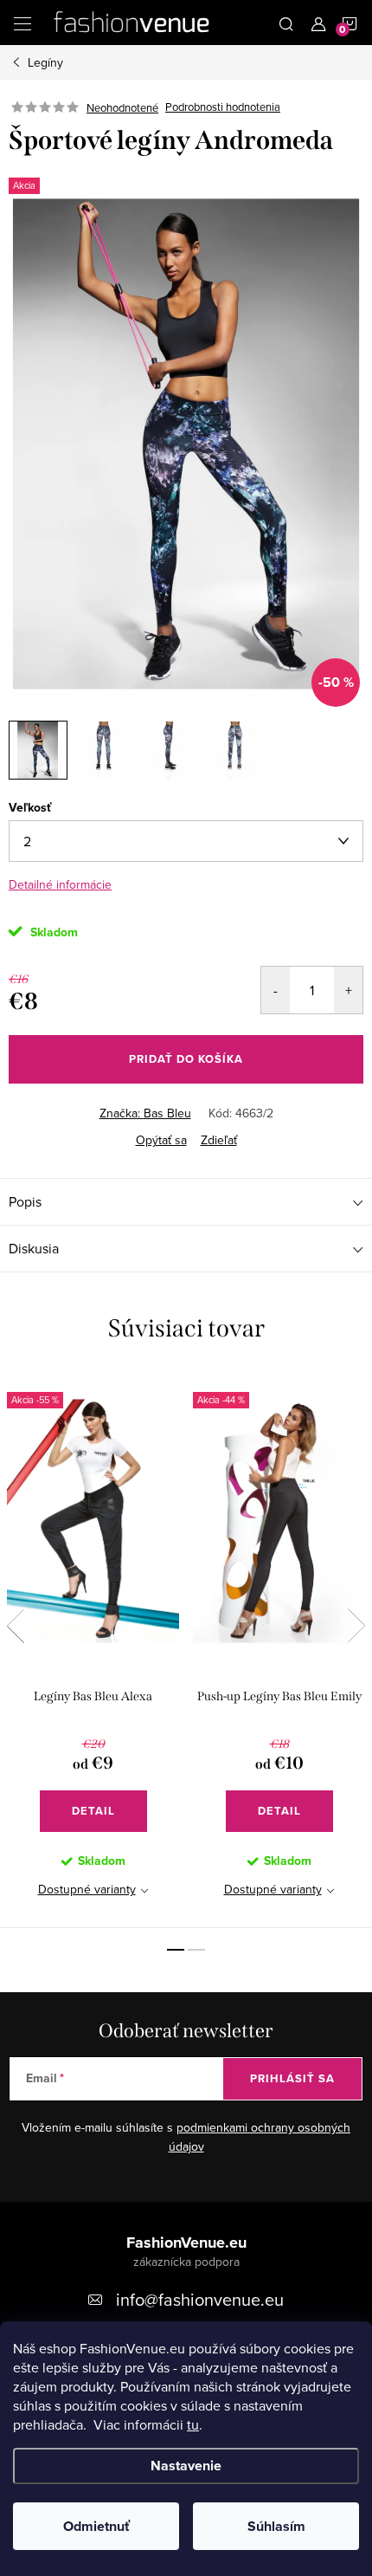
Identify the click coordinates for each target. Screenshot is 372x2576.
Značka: (145, 1113)
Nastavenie (186, 2466)
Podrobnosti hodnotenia (223, 107)
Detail (93, 1811)
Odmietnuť (96, 2526)
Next (356, 1626)
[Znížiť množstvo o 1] (276, 990)
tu (193, 2424)
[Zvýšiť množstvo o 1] (348, 990)
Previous (16, 1626)
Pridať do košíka (186, 1059)
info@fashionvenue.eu (200, 2299)
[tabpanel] (93, 1650)
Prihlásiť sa (292, 2078)
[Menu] (22, 23)
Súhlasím (276, 2526)
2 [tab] (196, 1950)
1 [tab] (176, 1950)
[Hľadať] (286, 23)
